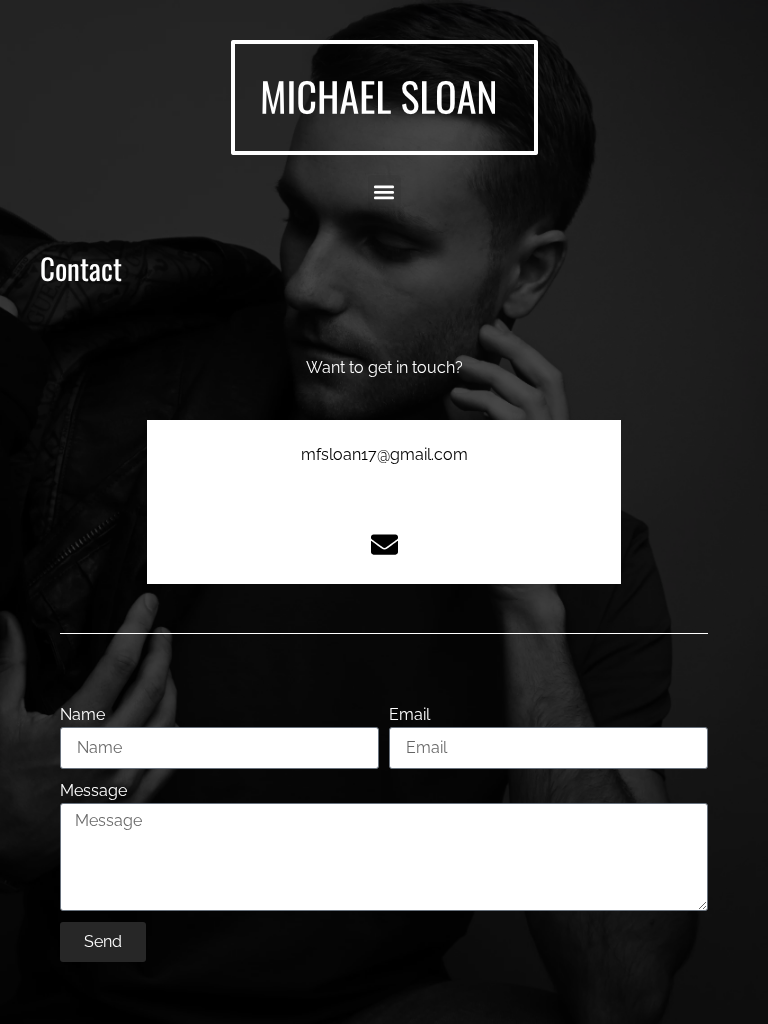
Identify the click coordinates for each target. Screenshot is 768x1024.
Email (409, 714)
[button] (384, 191)
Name (82, 714)
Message (93, 790)
